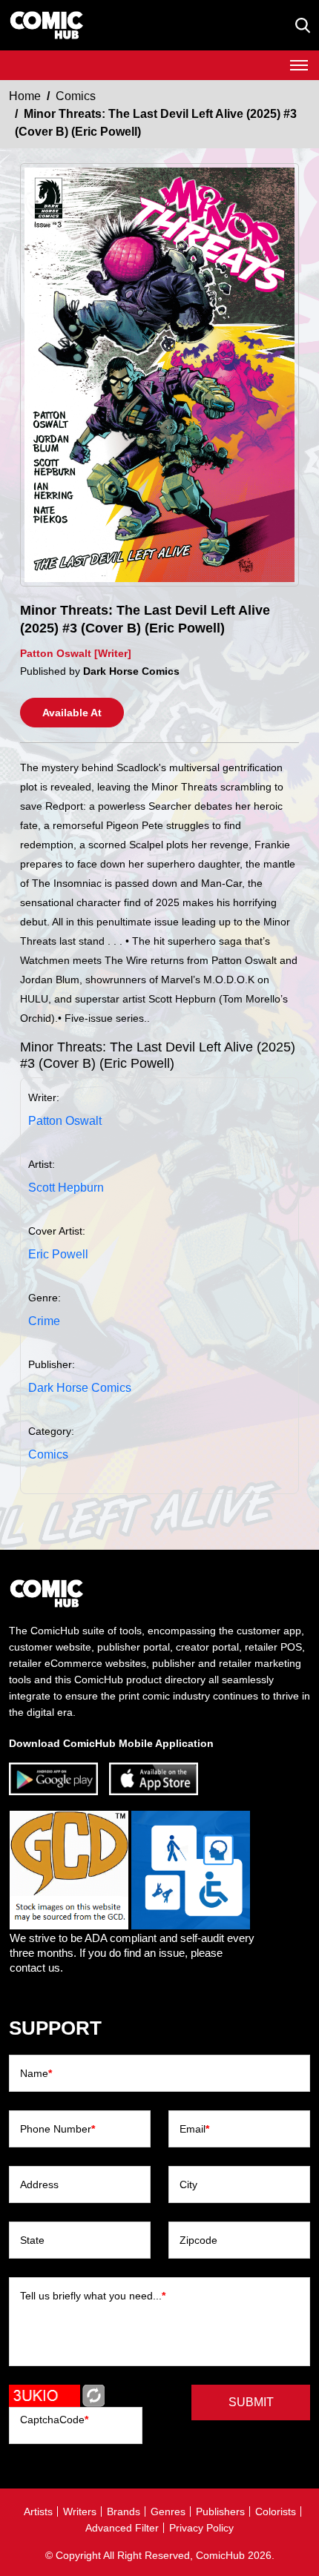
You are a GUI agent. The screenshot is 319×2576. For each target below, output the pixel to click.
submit (251, 2402)
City (188, 2184)
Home (25, 96)
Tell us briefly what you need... (93, 2296)
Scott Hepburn (66, 1188)
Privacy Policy (201, 2528)
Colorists (276, 2511)
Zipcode (198, 2240)
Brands (124, 2511)
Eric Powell (58, 1254)
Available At (72, 713)
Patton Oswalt (65, 1121)
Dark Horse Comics (80, 1388)
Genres (168, 2511)
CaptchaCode (54, 2420)
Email (194, 2129)
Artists (38, 2511)
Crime (44, 1321)
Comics (76, 96)
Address (39, 2184)
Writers (80, 2511)
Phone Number (57, 2129)
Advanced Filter (122, 2528)
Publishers (220, 2511)
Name (36, 2073)
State (32, 2240)
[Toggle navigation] (299, 65)
